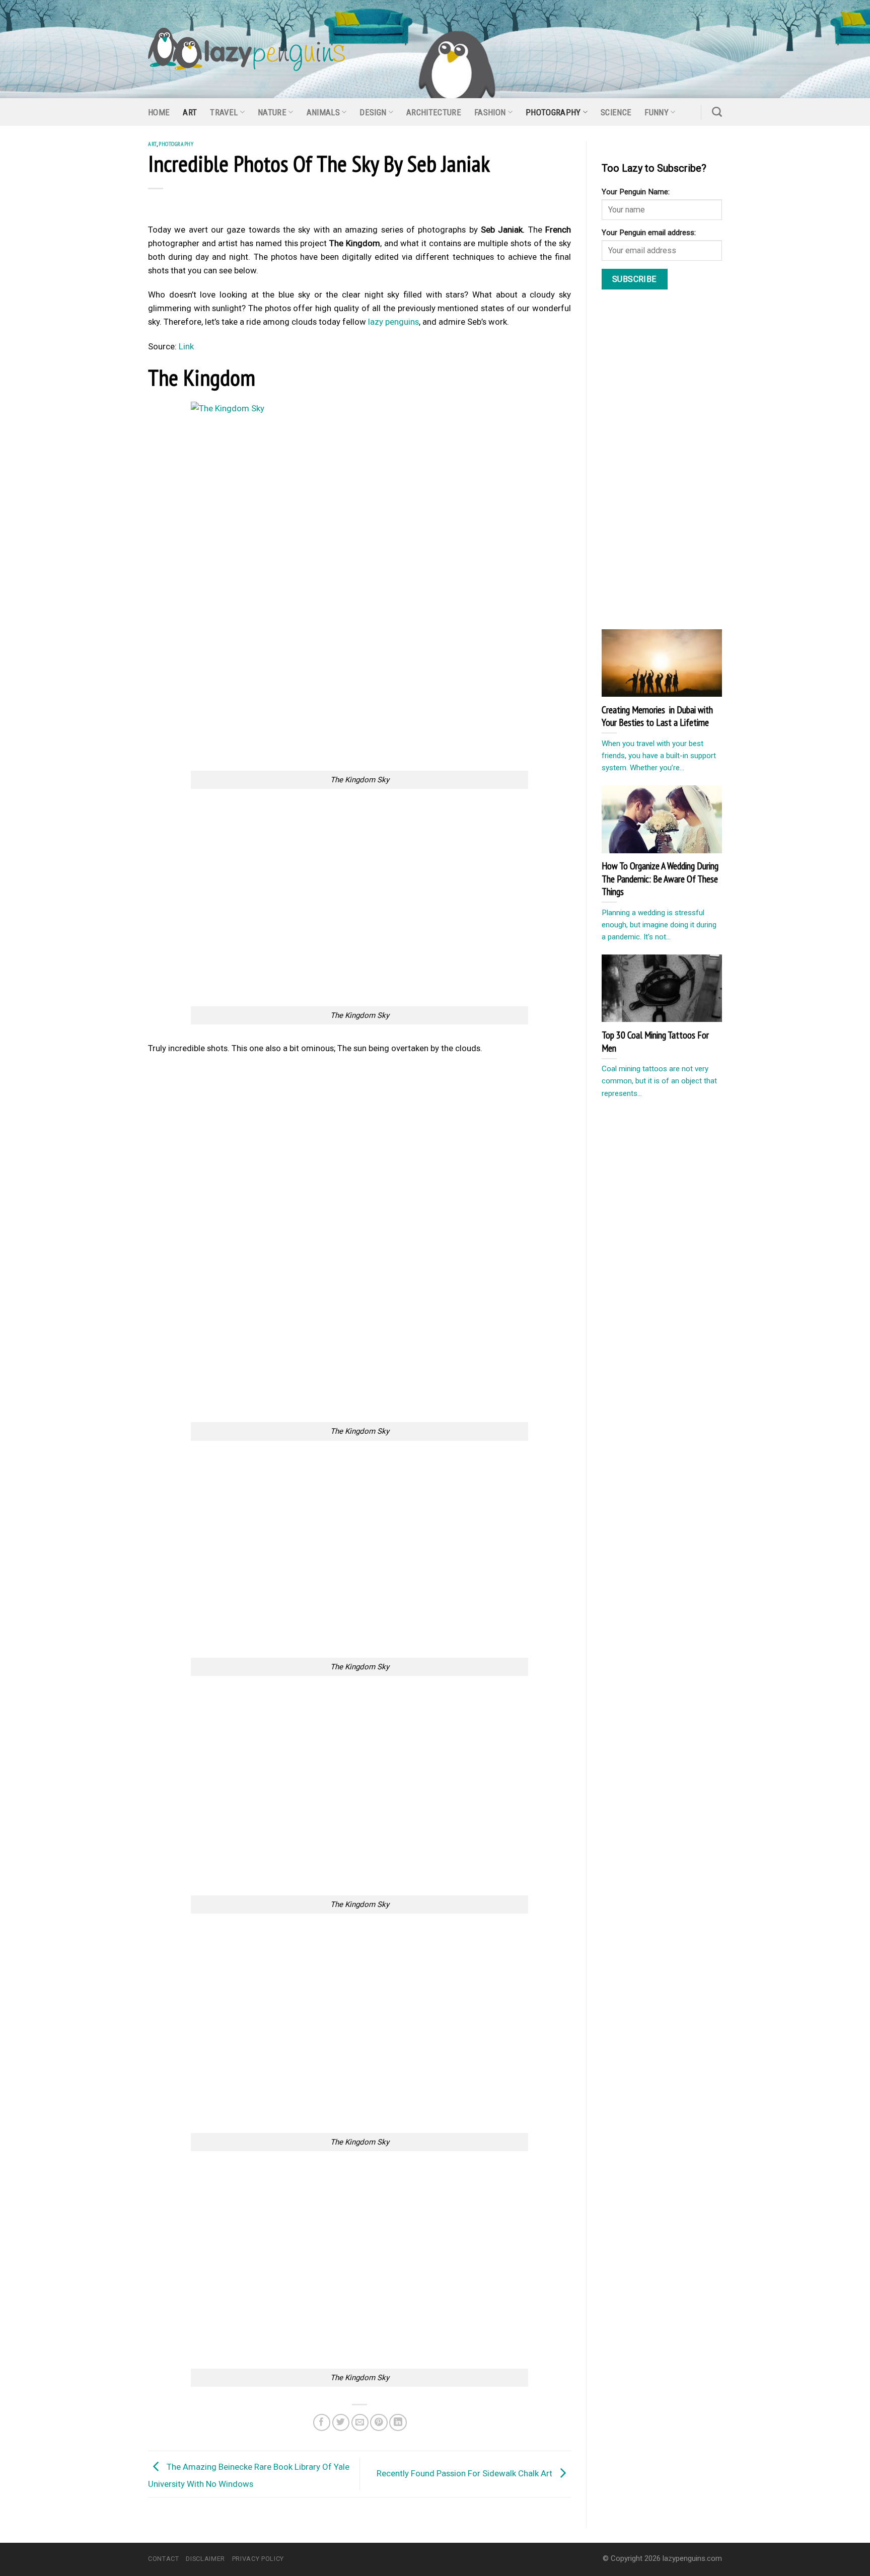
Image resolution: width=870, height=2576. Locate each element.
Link (186, 346)
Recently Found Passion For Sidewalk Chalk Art (465, 2473)
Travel (224, 112)
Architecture (434, 112)
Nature (272, 112)
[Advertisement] (359, 695)
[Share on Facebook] (322, 2423)
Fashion (490, 112)
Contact (164, 2559)
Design (373, 112)
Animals (323, 112)
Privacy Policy (258, 2559)
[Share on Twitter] (341, 2423)
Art (190, 112)
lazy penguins (393, 322)
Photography (553, 112)
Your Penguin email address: (649, 233)
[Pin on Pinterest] (379, 2423)
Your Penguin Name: (636, 192)
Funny (657, 112)
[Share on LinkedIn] (398, 2423)
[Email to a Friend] (360, 2423)
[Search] (717, 112)
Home (159, 112)
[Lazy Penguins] (246, 49)
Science (616, 112)
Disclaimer (205, 2559)
